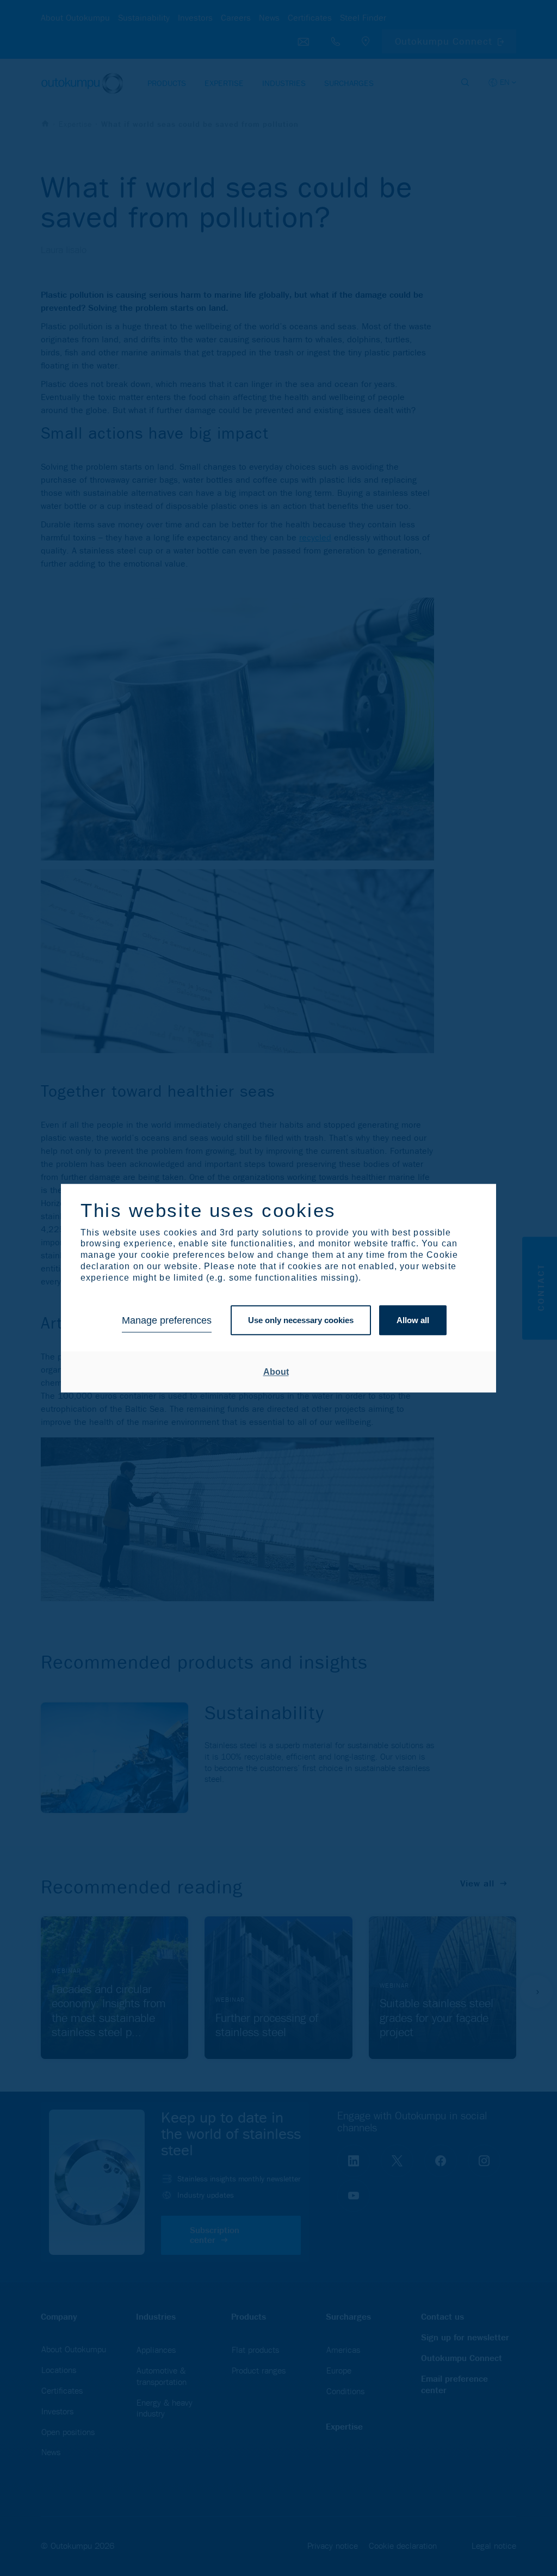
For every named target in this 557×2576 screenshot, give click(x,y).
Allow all (413, 1321)
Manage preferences (167, 1320)
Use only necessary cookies (301, 1321)
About (276, 1372)
